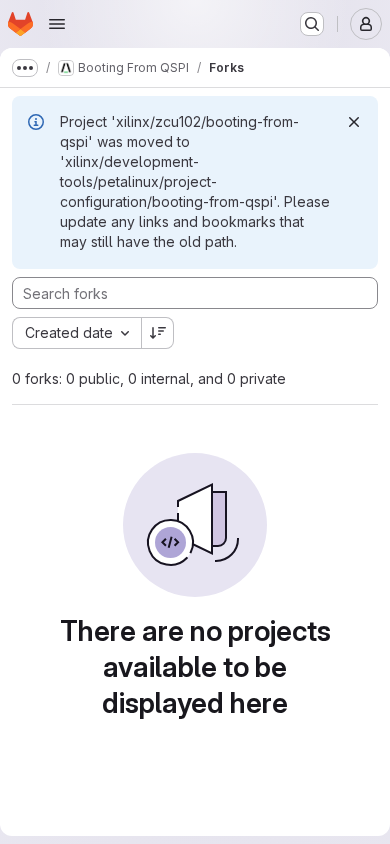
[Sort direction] (158, 333)
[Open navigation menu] (57, 24)
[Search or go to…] (312, 24)
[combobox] (76, 333)
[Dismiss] (354, 122)
